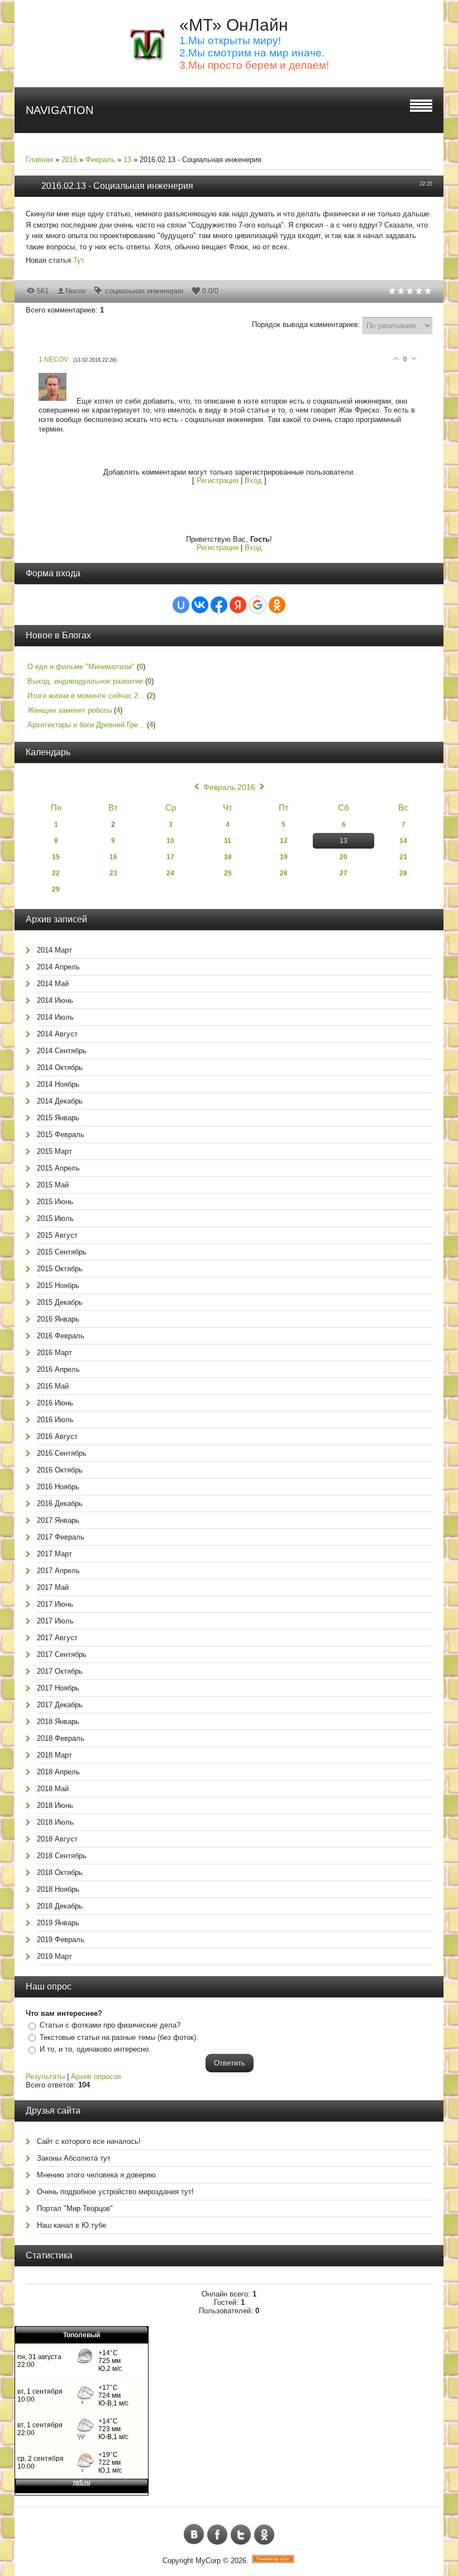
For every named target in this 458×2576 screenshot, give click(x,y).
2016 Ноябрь (58, 1487)
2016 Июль (55, 1420)
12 (284, 841)
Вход (253, 480)
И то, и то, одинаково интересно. (95, 2049)
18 (228, 857)
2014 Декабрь (60, 1101)
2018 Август (57, 1839)
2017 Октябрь (60, 1671)
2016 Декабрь (60, 1504)
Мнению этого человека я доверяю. (97, 2175)
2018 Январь (58, 1722)
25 (228, 873)
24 (170, 873)
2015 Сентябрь (62, 1252)
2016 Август (57, 1436)
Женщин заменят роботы (70, 710)
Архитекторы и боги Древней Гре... (86, 725)
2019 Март (54, 1956)
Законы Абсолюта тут (74, 2158)
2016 (69, 160)
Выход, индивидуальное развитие (85, 681)
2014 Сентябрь (62, 1051)
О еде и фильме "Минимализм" (81, 667)
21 (403, 857)
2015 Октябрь (60, 1269)
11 (228, 841)
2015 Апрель (58, 1168)
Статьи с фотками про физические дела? (110, 2025)
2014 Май (53, 984)
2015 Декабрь (60, 1302)
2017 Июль (55, 1621)
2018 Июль (55, 1822)
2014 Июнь (55, 1000)
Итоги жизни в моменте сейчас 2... (86, 696)
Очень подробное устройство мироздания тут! (115, 2192)
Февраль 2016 (229, 787)
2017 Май (53, 1587)
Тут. (80, 260)
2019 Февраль (61, 1940)
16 (113, 857)
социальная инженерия (144, 291)
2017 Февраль (61, 1537)
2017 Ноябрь (58, 1688)
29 (56, 889)
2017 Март (54, 1554)
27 (344, 873)
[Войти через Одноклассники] (277, 605)
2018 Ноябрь (58, 1889)
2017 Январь (58, 1520)
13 (127, 160)
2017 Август (57, 1638)
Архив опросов (96, 2077)
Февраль (100, 160)
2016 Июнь (55, 1403)
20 (344, 857)
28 (403, 873)
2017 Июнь (55, 1604)
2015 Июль (55, 1218)
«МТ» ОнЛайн (234, 25)
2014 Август (57, 1034)
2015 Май (53, 1185)
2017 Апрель (58, 1571)
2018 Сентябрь (62, 1856)
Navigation (59, 110)
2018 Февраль (61, 1738)
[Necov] (58, 401)
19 (284, 857)
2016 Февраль (61, 1336)
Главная (39, 160)
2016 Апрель (58, 1369)
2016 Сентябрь (62, 1453)
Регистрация (218, 480)
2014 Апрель (58, 967)
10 (170, 841)
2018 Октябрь (60, 1872)
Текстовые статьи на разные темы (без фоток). (119, 2037)
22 (56, 873)
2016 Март (54, 1353)
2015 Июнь (55, 1202)
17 (170, 857)
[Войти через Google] (257, 605)
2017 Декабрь (60, 1705)
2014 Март (54, 950)
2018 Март (54, 1755)
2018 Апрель (58, 1772)
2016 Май (53, 1386)
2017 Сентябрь (62, 1654)
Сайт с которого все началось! (89, 2141)
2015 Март (54, 1151)
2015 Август (57, 1235)
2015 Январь (58, 1118)
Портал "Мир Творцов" (75, 2208)
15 (56, 857)
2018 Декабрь (60, 1906)
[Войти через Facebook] (219, 605)
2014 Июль (55, 1017)
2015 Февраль (61, 1135)
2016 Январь (58, 1319)
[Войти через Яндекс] (238, 605)
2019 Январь (58, 1923)
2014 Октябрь (60, 1067)
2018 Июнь (55, 1805)
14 (403, 841)
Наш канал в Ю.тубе (71, 2225)
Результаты (45, 2077)
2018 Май (53, 1789)
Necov (76, 291)
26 (284, 873)
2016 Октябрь (60, 1470)
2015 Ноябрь (58, 1285)
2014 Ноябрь (58, 1084)
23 (113, 873)
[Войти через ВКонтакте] (200, 605)
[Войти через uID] (181, 605)
